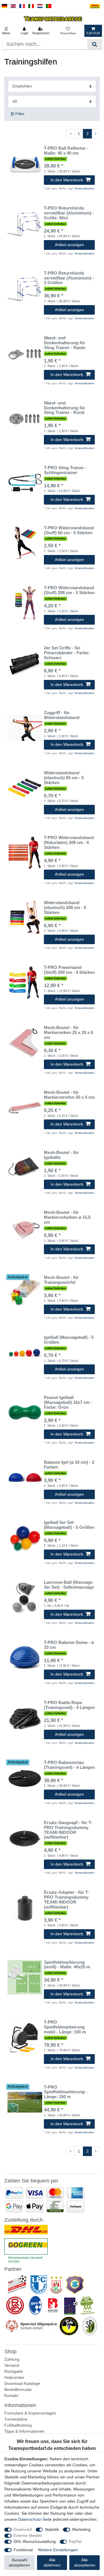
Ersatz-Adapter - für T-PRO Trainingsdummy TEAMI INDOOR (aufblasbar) (66, 1900)
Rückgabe (14, 2371)
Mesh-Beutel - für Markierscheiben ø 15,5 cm (67, 1217)
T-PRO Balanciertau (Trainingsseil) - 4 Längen (69, 1765)
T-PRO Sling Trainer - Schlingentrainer (65, 470)
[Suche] (95, 44)
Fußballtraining (18, 2425)
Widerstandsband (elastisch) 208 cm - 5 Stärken (65, 908)
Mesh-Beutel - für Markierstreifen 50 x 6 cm (69, 1095)
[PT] (49, 6)
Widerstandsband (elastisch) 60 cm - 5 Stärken (64, 778)
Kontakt (11, 2396)
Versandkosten (84, 188)
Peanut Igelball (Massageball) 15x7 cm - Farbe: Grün (68, 1402)
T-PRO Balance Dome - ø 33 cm (69, 1645)
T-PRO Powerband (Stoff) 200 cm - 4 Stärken (69, 970)
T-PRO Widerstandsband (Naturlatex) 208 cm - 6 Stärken (69, 843)
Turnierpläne (16, 2419)
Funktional (23, 2550)
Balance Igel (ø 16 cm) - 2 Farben (69, 1465)
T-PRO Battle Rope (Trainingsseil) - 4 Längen (69, 1705)
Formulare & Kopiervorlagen (30, 2413)
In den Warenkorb (67, 180)
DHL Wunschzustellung (35, 2541)
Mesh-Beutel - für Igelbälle (61, 1155)
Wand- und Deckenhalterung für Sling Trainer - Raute (65, 343)
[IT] (31, 6)
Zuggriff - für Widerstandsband (62, 715)
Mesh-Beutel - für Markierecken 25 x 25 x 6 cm (68, 1033)
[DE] (4, 6)
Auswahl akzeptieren (19, 2562)
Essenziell (23, 2529)
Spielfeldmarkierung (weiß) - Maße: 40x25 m (67, 1965)
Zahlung (12, 2359)
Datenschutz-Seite (35, 2519)
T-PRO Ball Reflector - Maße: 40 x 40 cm (66, 151)
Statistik (52, 2529)
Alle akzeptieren (85, 2562)
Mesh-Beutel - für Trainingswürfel (61, 1280)
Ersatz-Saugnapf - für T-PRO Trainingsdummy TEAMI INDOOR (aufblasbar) (68, 1830)
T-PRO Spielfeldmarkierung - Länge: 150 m (66, 2092)
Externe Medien (28, 2535)
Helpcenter (14, 2377)
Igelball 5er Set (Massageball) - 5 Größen (69, 1525)
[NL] (40, 6)
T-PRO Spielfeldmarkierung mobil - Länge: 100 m (65, 2027)
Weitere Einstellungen (58, 2550)
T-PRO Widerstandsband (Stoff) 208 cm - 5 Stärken (69, 590)
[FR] (22, 6)
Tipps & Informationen (24, 2431)
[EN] (13, 6)
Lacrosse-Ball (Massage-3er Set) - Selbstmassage (69, 1585)
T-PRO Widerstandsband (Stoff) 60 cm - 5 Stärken (69, 530)
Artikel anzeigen (69, 245)
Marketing (81, 2529)
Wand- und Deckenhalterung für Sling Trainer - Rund (65, 408)
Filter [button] (20, 114)
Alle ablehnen (52, 2562)
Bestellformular (18, 2389)
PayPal (75, 2541)
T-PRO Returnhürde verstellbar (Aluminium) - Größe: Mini (69, 213)
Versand (12, 2365)
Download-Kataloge (22, 2383)
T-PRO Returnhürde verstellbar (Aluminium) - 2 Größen (69, 278)
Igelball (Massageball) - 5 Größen (69, 1340)
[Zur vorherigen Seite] (70, 134)
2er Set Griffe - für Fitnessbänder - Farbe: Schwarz (67, 653)
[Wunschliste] (68, 31)
